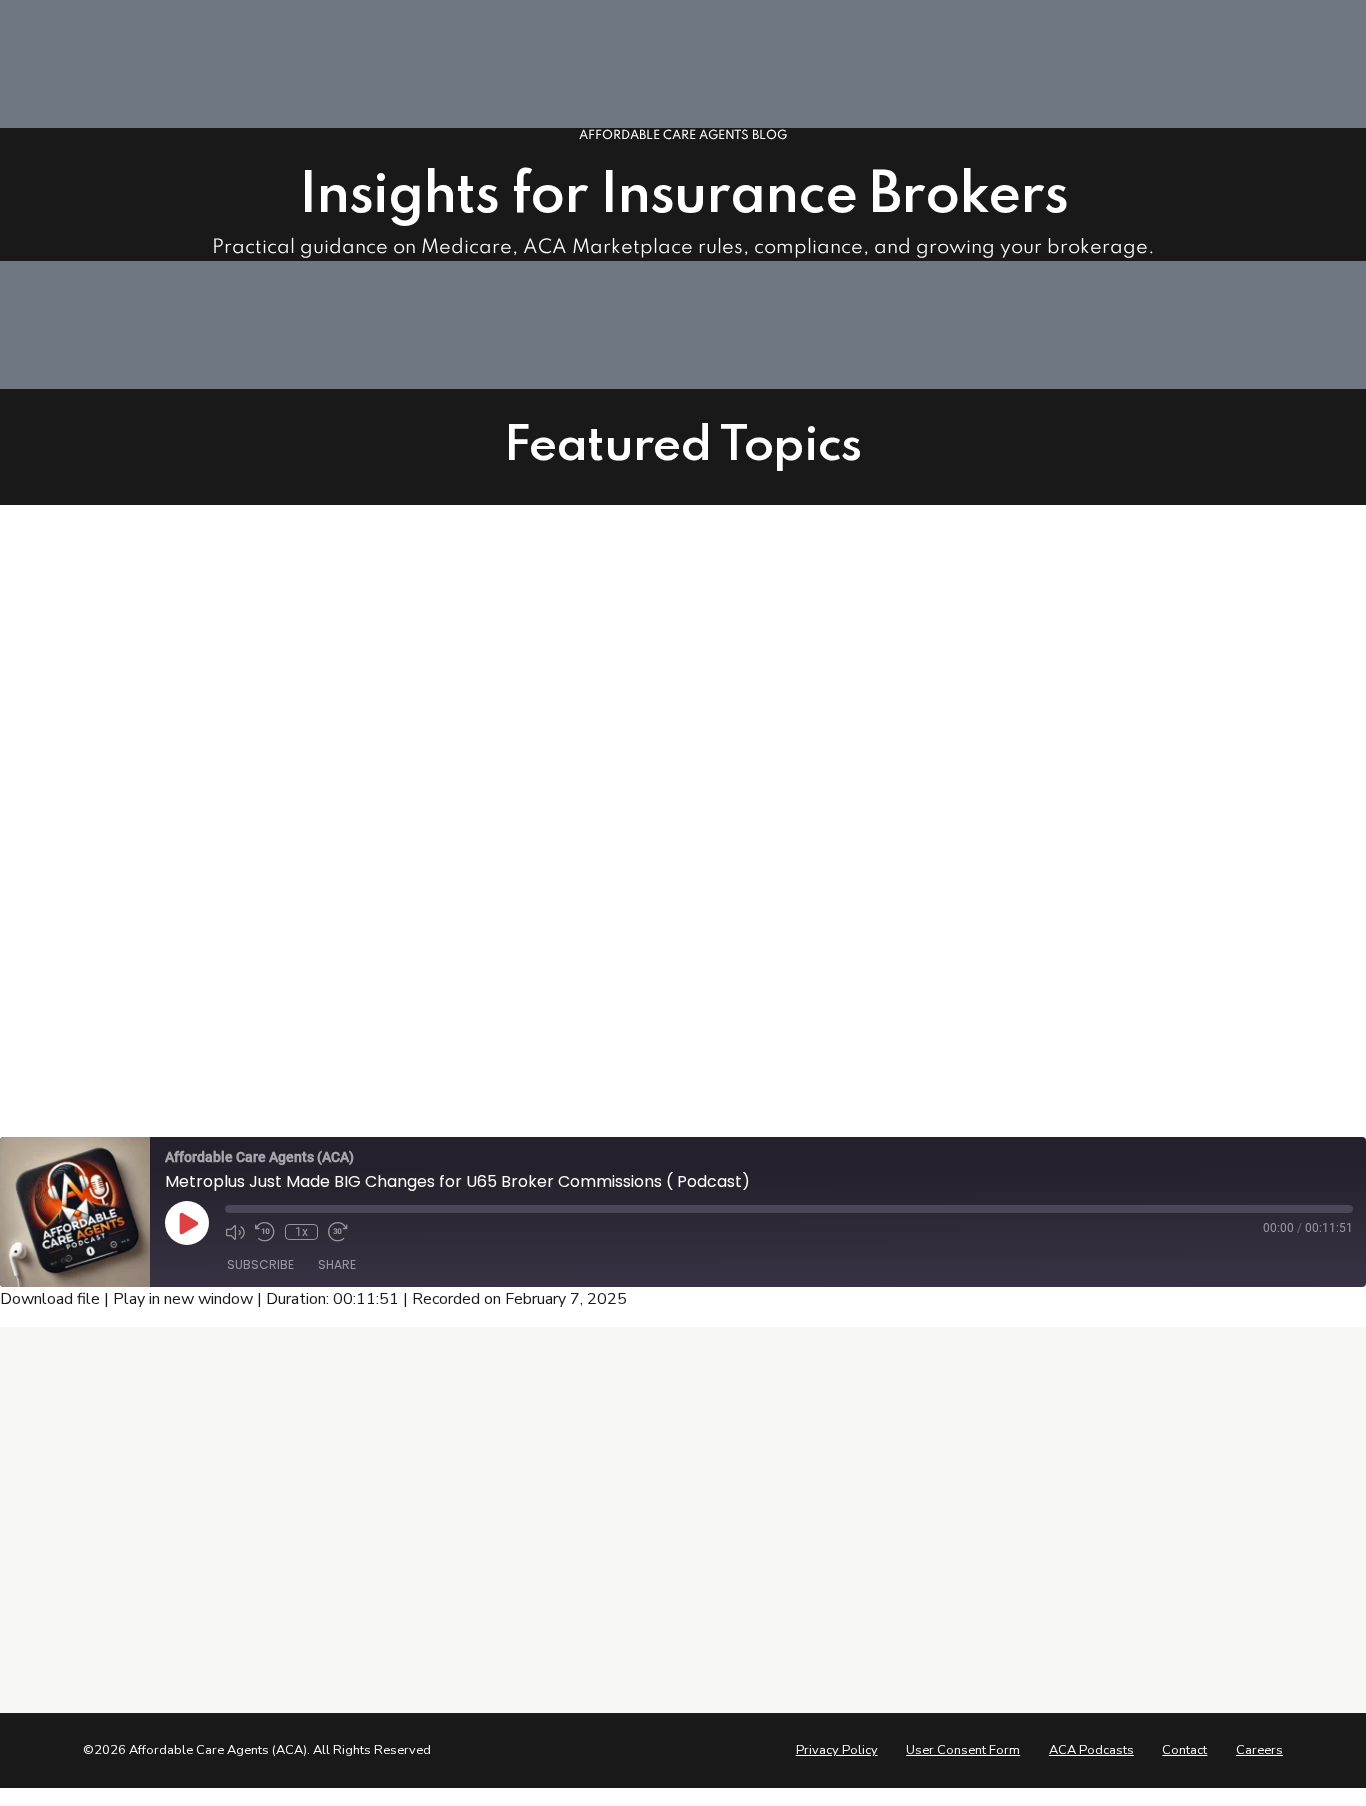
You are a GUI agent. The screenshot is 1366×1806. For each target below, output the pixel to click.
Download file (50, 1299)
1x (301, 1232)
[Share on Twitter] (875, 999)
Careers (1259, 1750)
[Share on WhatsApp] (951, 999)
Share (337, 1264)
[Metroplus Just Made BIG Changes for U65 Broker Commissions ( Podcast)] (436, 866)
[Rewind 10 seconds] (265, 1232)
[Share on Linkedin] (913, 999)
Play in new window (183, 1299)
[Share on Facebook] (837, 999)
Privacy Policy (837, 1750)
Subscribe (260, 1264)
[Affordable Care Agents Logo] (163, 1457)
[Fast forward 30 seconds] (338, 1232)
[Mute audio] (235, 1232)
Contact (1184, 1750)
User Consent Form (963, 1750)
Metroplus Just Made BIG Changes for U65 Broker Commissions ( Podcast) (1041, 786)
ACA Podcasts (1091, 1750)
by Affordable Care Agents (962, 874)
